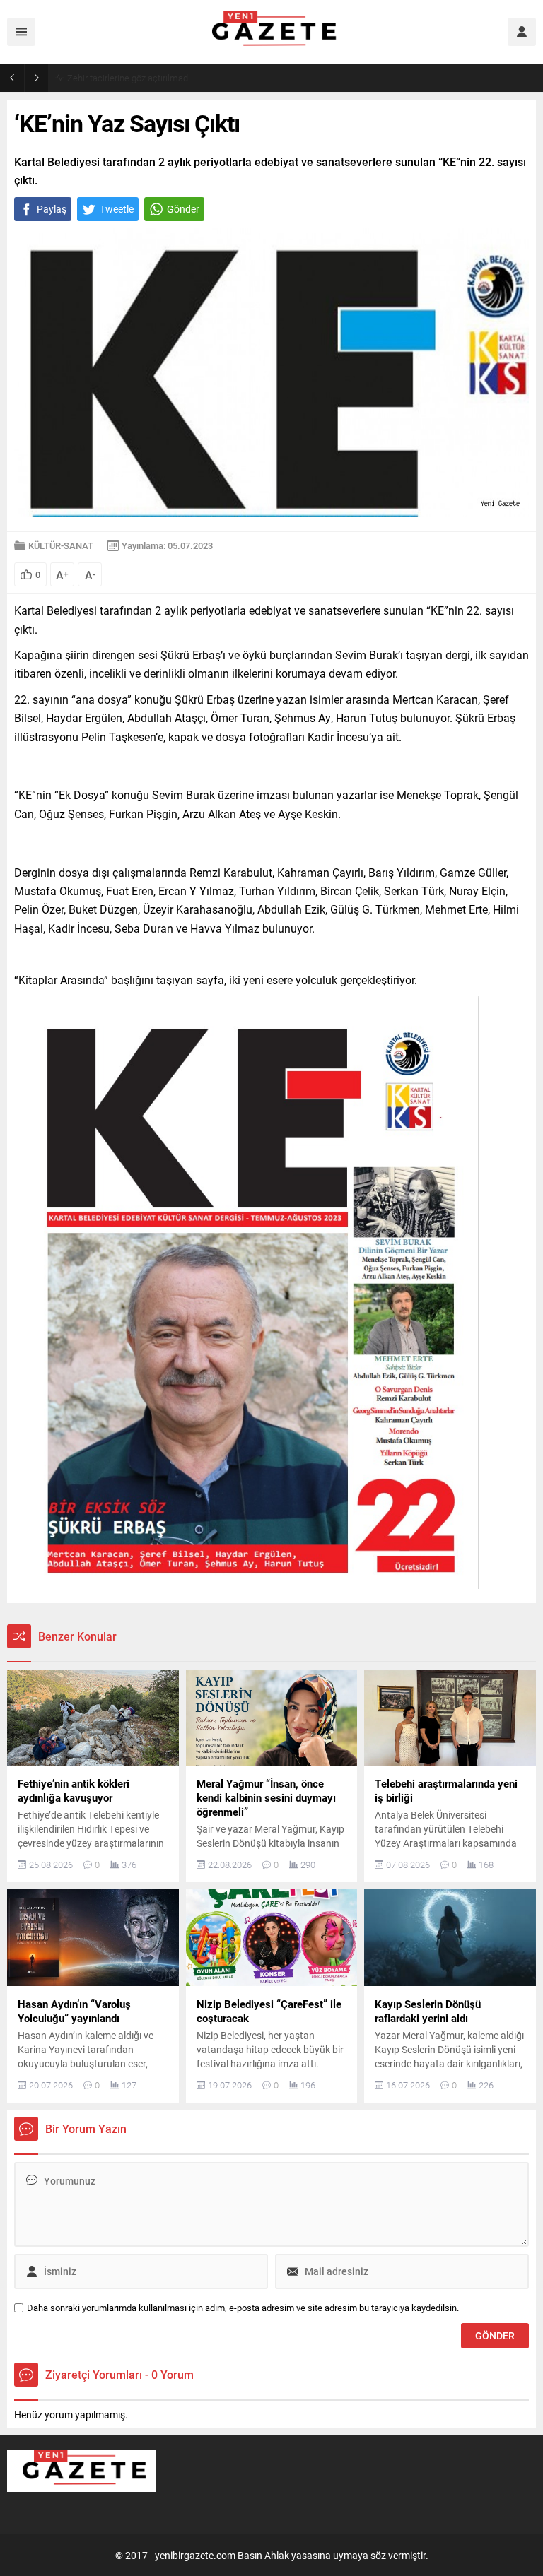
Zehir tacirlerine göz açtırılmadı (129, 78)
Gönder (183, 209)
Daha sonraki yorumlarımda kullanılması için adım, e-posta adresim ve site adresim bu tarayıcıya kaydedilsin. (243, 2308)
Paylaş (52, 209)
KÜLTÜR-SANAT (61, 545)
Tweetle (117, 209)
